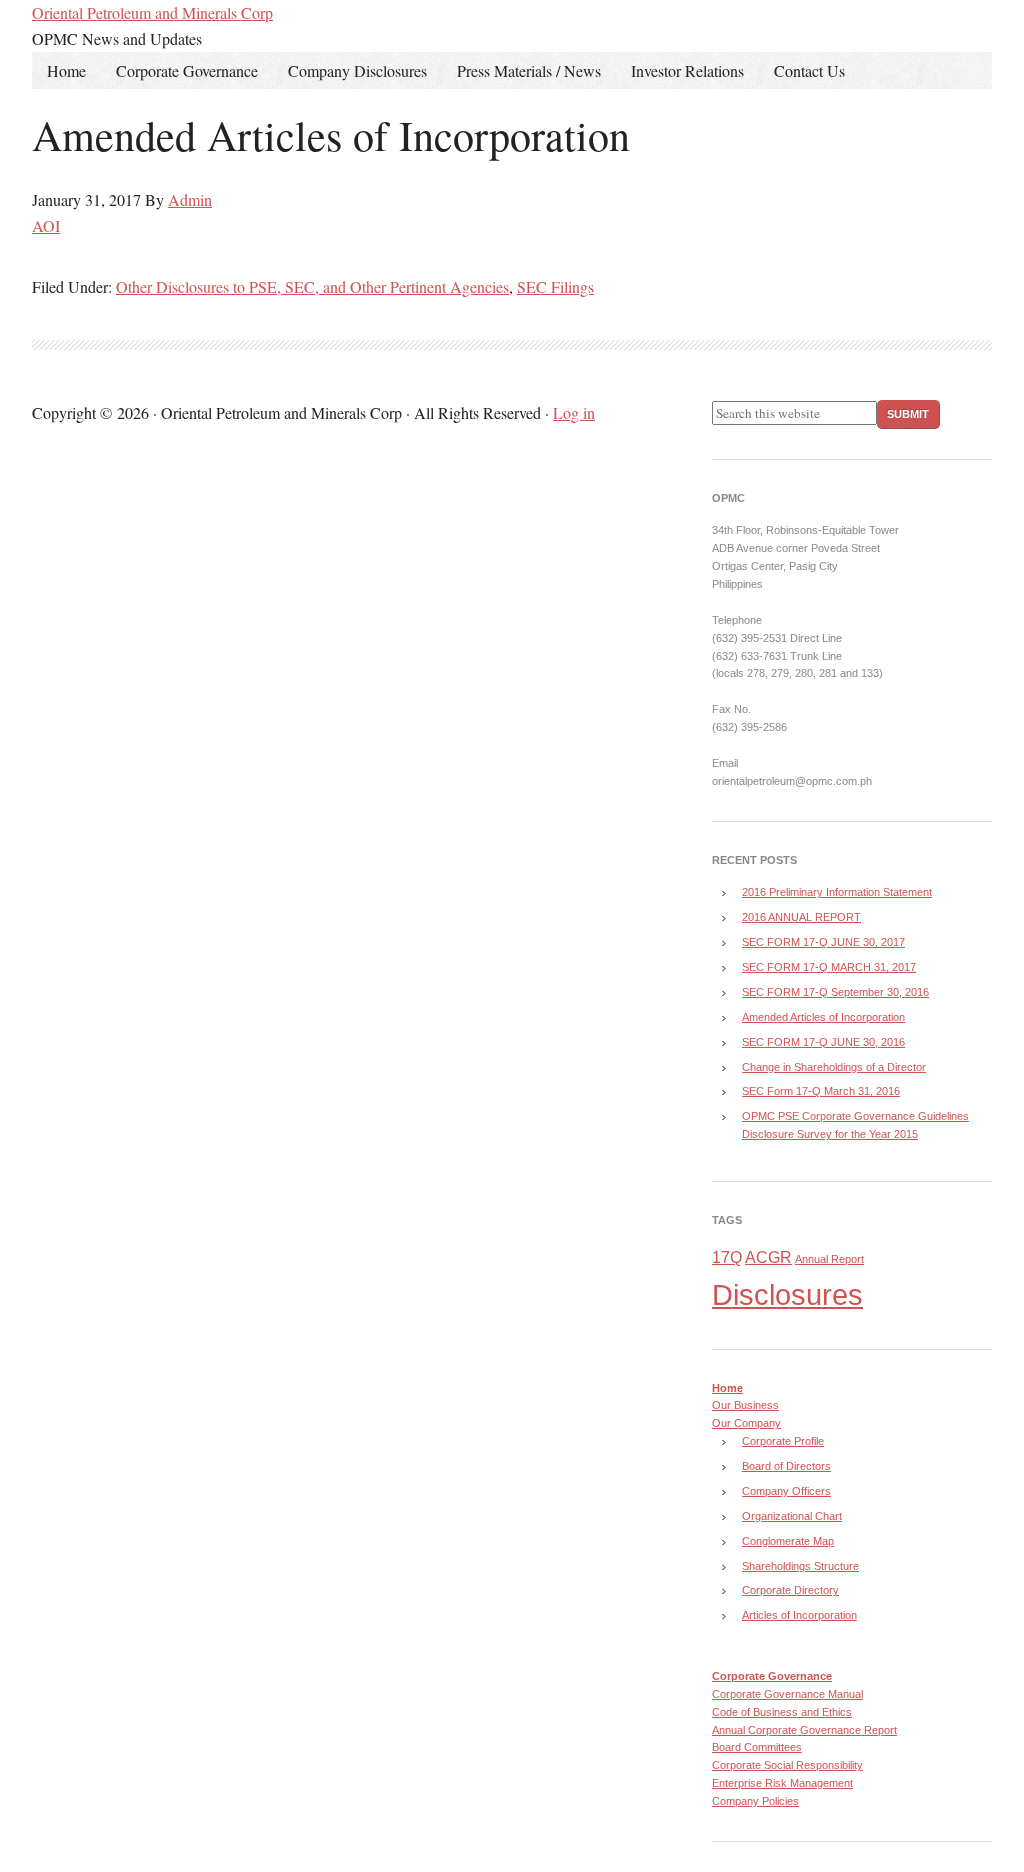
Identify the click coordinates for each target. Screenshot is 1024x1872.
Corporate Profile (783, 1441)
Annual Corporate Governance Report (804, 1730)
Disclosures (787, 1294)
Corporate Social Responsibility (787, 1765)
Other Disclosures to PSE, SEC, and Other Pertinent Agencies (312, 286)
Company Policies (755, 1801)
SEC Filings (555, 286)
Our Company (746, 1423)
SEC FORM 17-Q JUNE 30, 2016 (823, 1042)
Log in (574, 412)
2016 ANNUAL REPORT (801, 917)
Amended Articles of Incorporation (823, 1017)
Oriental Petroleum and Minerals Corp (152, 12)
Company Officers (786, 1491)
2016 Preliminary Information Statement (837, 892)
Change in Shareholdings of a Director (834, 1067)
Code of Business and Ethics (782, 1712)
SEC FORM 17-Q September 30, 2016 (835, 992)
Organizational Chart (792, 1516)
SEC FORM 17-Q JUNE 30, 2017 (823, 942)
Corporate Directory (790, 1590)
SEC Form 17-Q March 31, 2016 (821, 1091)
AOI (46, 225)
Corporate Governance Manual (787, 1694)
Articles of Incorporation (799, 1615)
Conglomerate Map (788, 1541)
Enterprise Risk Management (782, 1783)
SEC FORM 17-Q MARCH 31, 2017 (829, 967)
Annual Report (829, 1259)
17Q (727, 1257)
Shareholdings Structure (800, 1566)
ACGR (768, 1257)
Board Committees (757, 1747)
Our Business (745, 1405)
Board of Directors (786, 1466)
